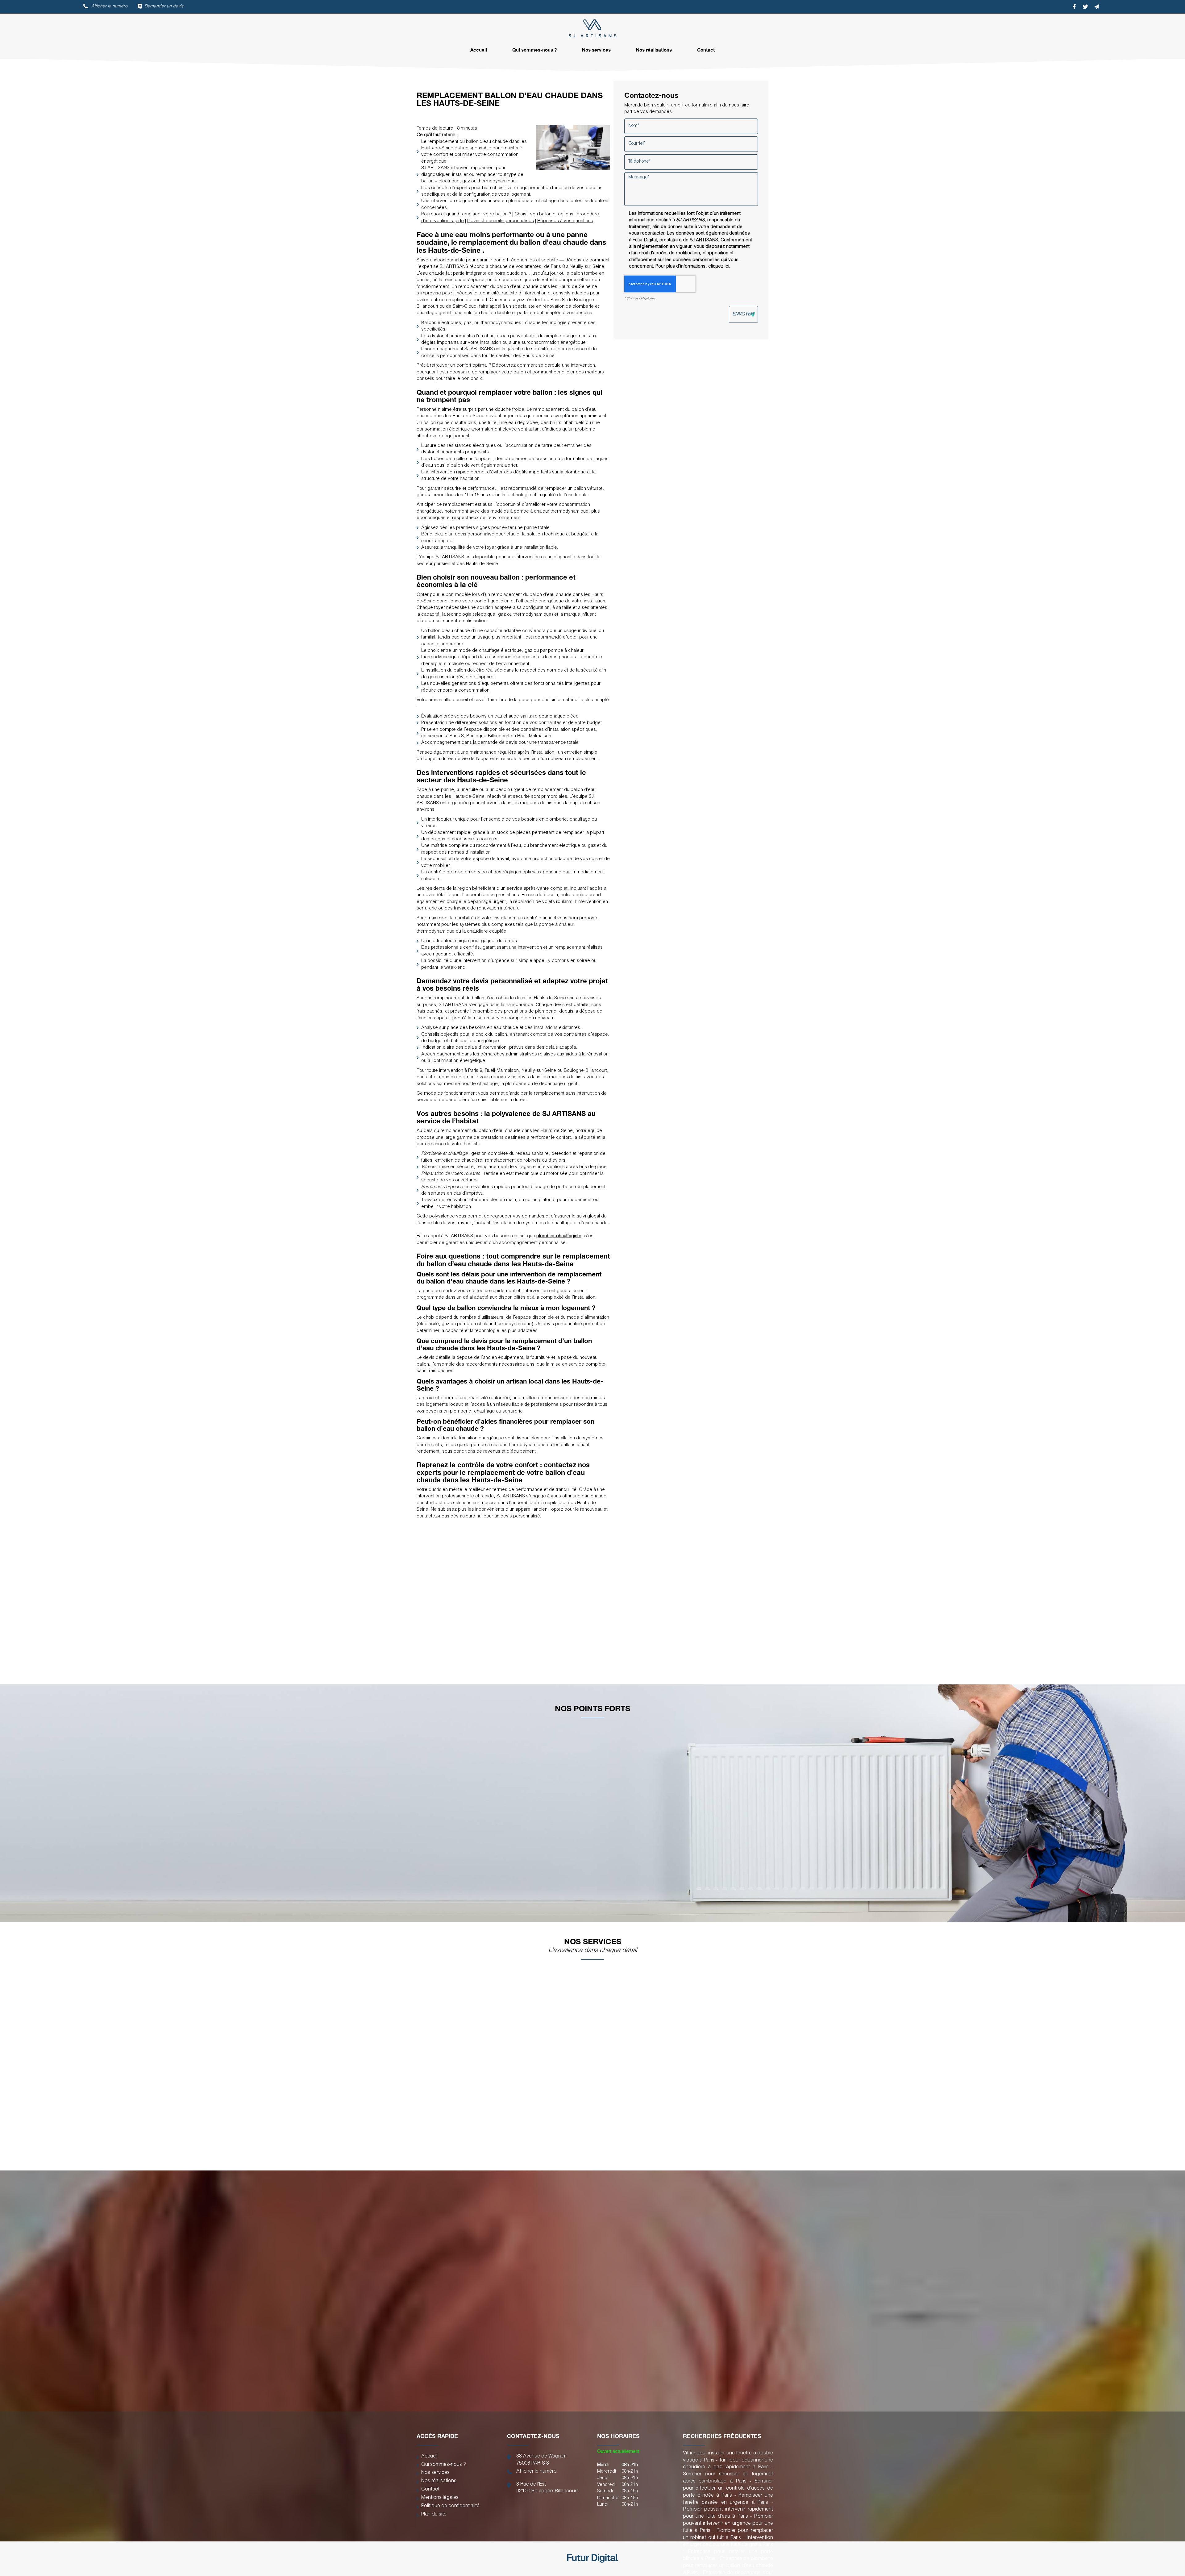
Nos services (596, 50)
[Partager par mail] (1096, 7)
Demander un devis (164, 6)
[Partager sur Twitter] (1085, 7)
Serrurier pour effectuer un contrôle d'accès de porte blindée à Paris (728, 2489)
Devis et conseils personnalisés (501, 221)
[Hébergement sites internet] (592, 2570)
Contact (706, 50)
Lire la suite (418, 2160)
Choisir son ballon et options (544, 214)
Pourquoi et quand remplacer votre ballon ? (466, 214)
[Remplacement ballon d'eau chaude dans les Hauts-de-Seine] (573, 148)
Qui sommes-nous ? (534, 50)
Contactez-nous (623, 1671)
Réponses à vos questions (565, 221)
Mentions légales (440, 2498)
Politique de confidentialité (450, 2506)
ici (727, 266)
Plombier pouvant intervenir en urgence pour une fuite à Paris (728, 2524)
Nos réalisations (654, 50)
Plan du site (434, 2515)
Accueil (479, 50)
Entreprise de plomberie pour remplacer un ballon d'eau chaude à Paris (728, 2566)
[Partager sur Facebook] (1074, 7)
